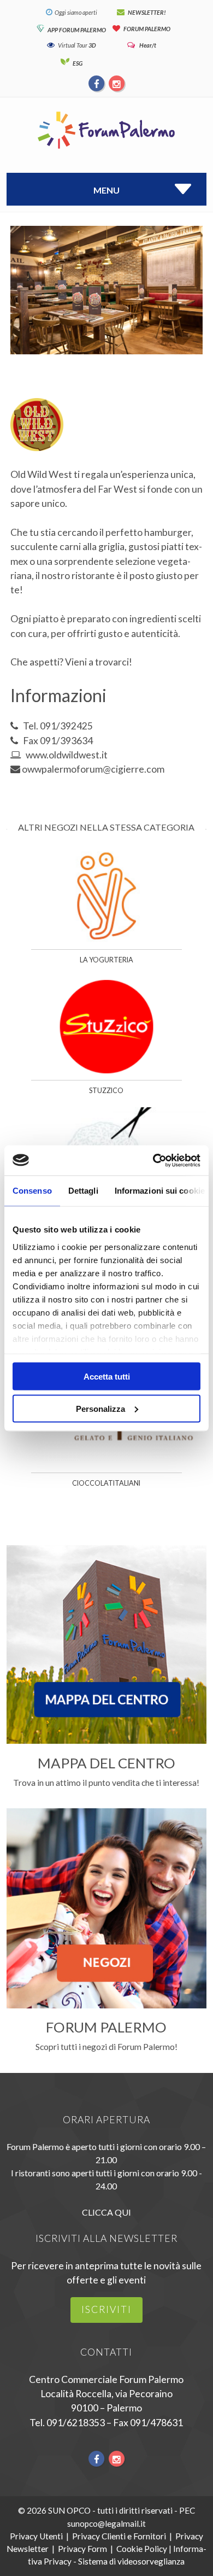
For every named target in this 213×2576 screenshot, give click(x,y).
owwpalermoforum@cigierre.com (93, 769)
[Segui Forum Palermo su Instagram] (116, 83)
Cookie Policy (142, 2549)
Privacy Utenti (36, 2536)
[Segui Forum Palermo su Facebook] (97, 83)
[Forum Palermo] (106, 150)
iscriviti (106, 2309)
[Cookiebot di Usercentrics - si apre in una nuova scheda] (153, 1160)
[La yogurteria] (107, 942)
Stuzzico (106, 1091)
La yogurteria (106, 960)
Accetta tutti (107, 1377)
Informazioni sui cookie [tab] (160, 1191)
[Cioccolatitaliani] (107, 1466)
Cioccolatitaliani (106, 1483)
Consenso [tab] (32, 1191)
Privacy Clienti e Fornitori (119, 2536)
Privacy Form (82, 2549)
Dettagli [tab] (83, 1191)
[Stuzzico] (107, 1073)
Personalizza (100, 1408)
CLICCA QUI (106, 2212)
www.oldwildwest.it (67, 755)
